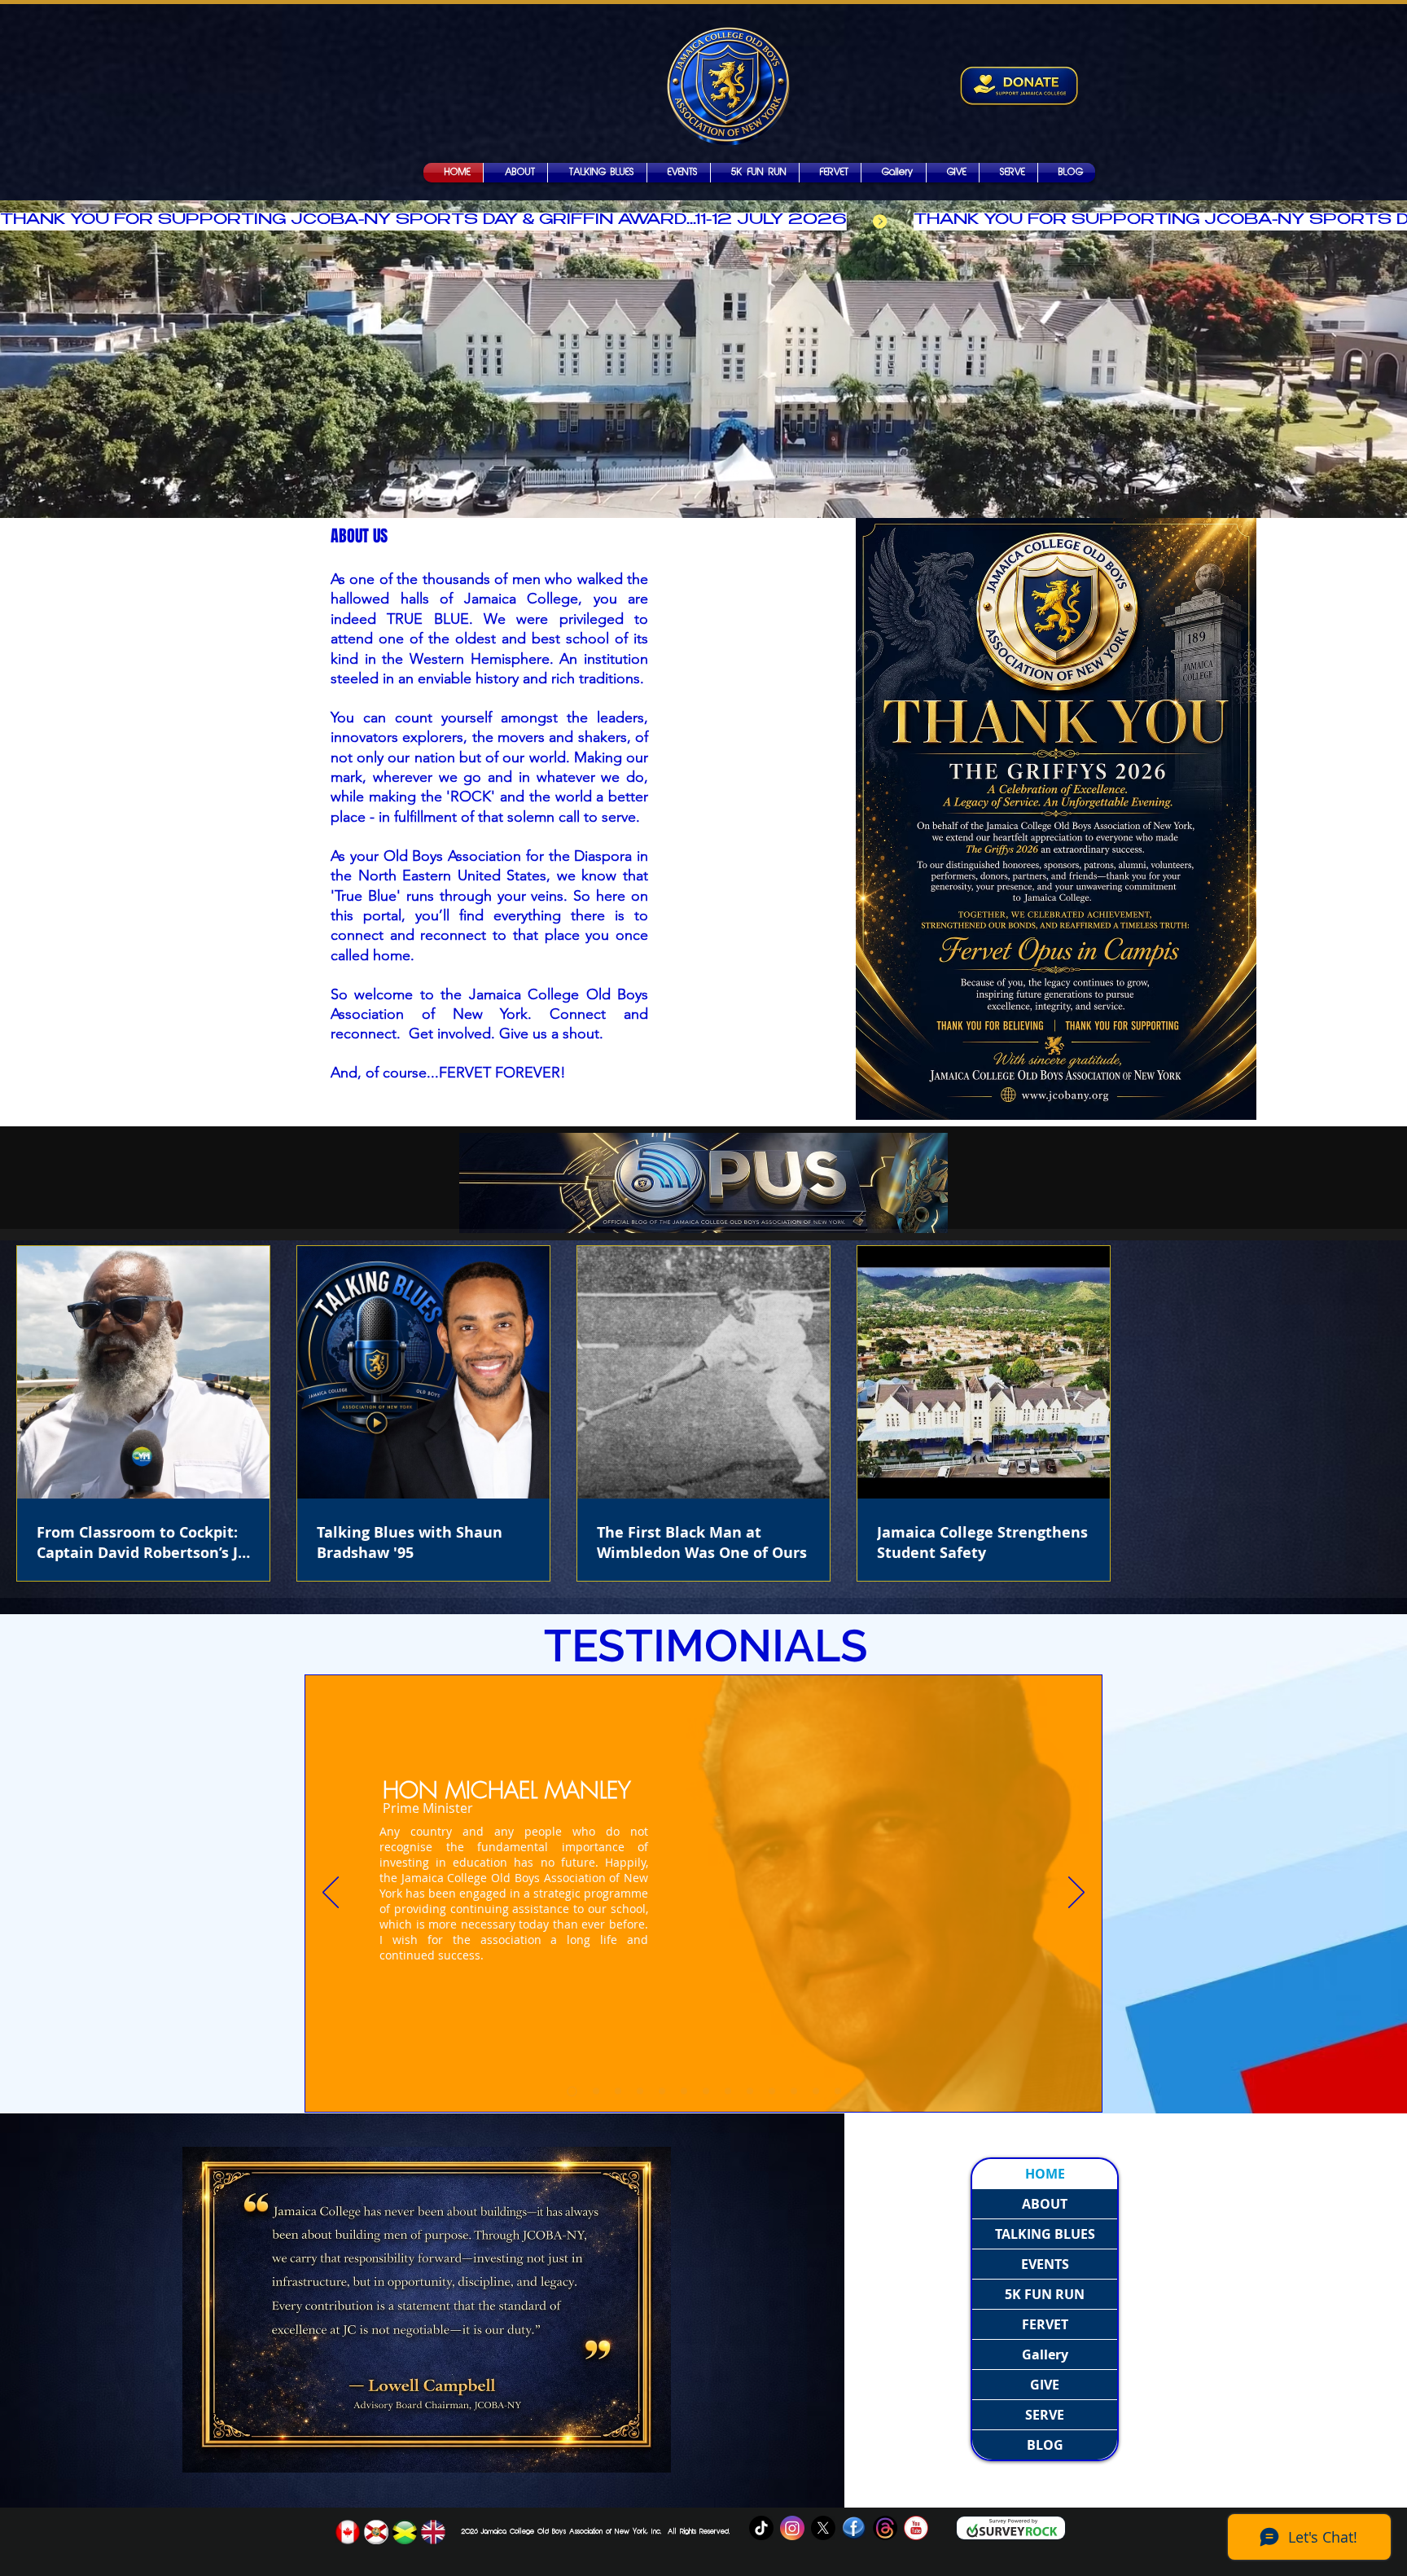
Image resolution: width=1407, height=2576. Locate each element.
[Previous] (331, 1894)
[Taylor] (794, 2091)
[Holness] (618, 2091)
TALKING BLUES (1045, 2234)
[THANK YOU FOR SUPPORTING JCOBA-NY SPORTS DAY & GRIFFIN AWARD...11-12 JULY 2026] (703, 222)
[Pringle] (640, 2091)
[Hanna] (772, 2091)
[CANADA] (348, 2532)
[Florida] (376, 2532)
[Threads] (885, 2528)
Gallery (1045, 2354)
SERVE (1045, 2415)
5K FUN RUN (1045, 2294)
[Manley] (570, 2091)
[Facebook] (854, 2528)
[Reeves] (816, 2091)
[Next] (1076, 1894)
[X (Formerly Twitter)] (823, 2528)
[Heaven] (662, 2091)
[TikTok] (761, 2528)
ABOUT (1045, 2204)
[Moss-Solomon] (594, 2091)
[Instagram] (792, 2528)
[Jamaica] (405, 2532)
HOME (1045, 2174)
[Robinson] (838, 2091)
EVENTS (1045, 2264)
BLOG (1045, 2445)
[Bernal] (684, 2091)
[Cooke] (750, 2091)
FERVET (1045, 2324)
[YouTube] (916, 2528)
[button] (894, 173)
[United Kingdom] (433, 2532)
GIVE (1045, 2385)
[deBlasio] (706, 2091)
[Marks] (728, 2091)
